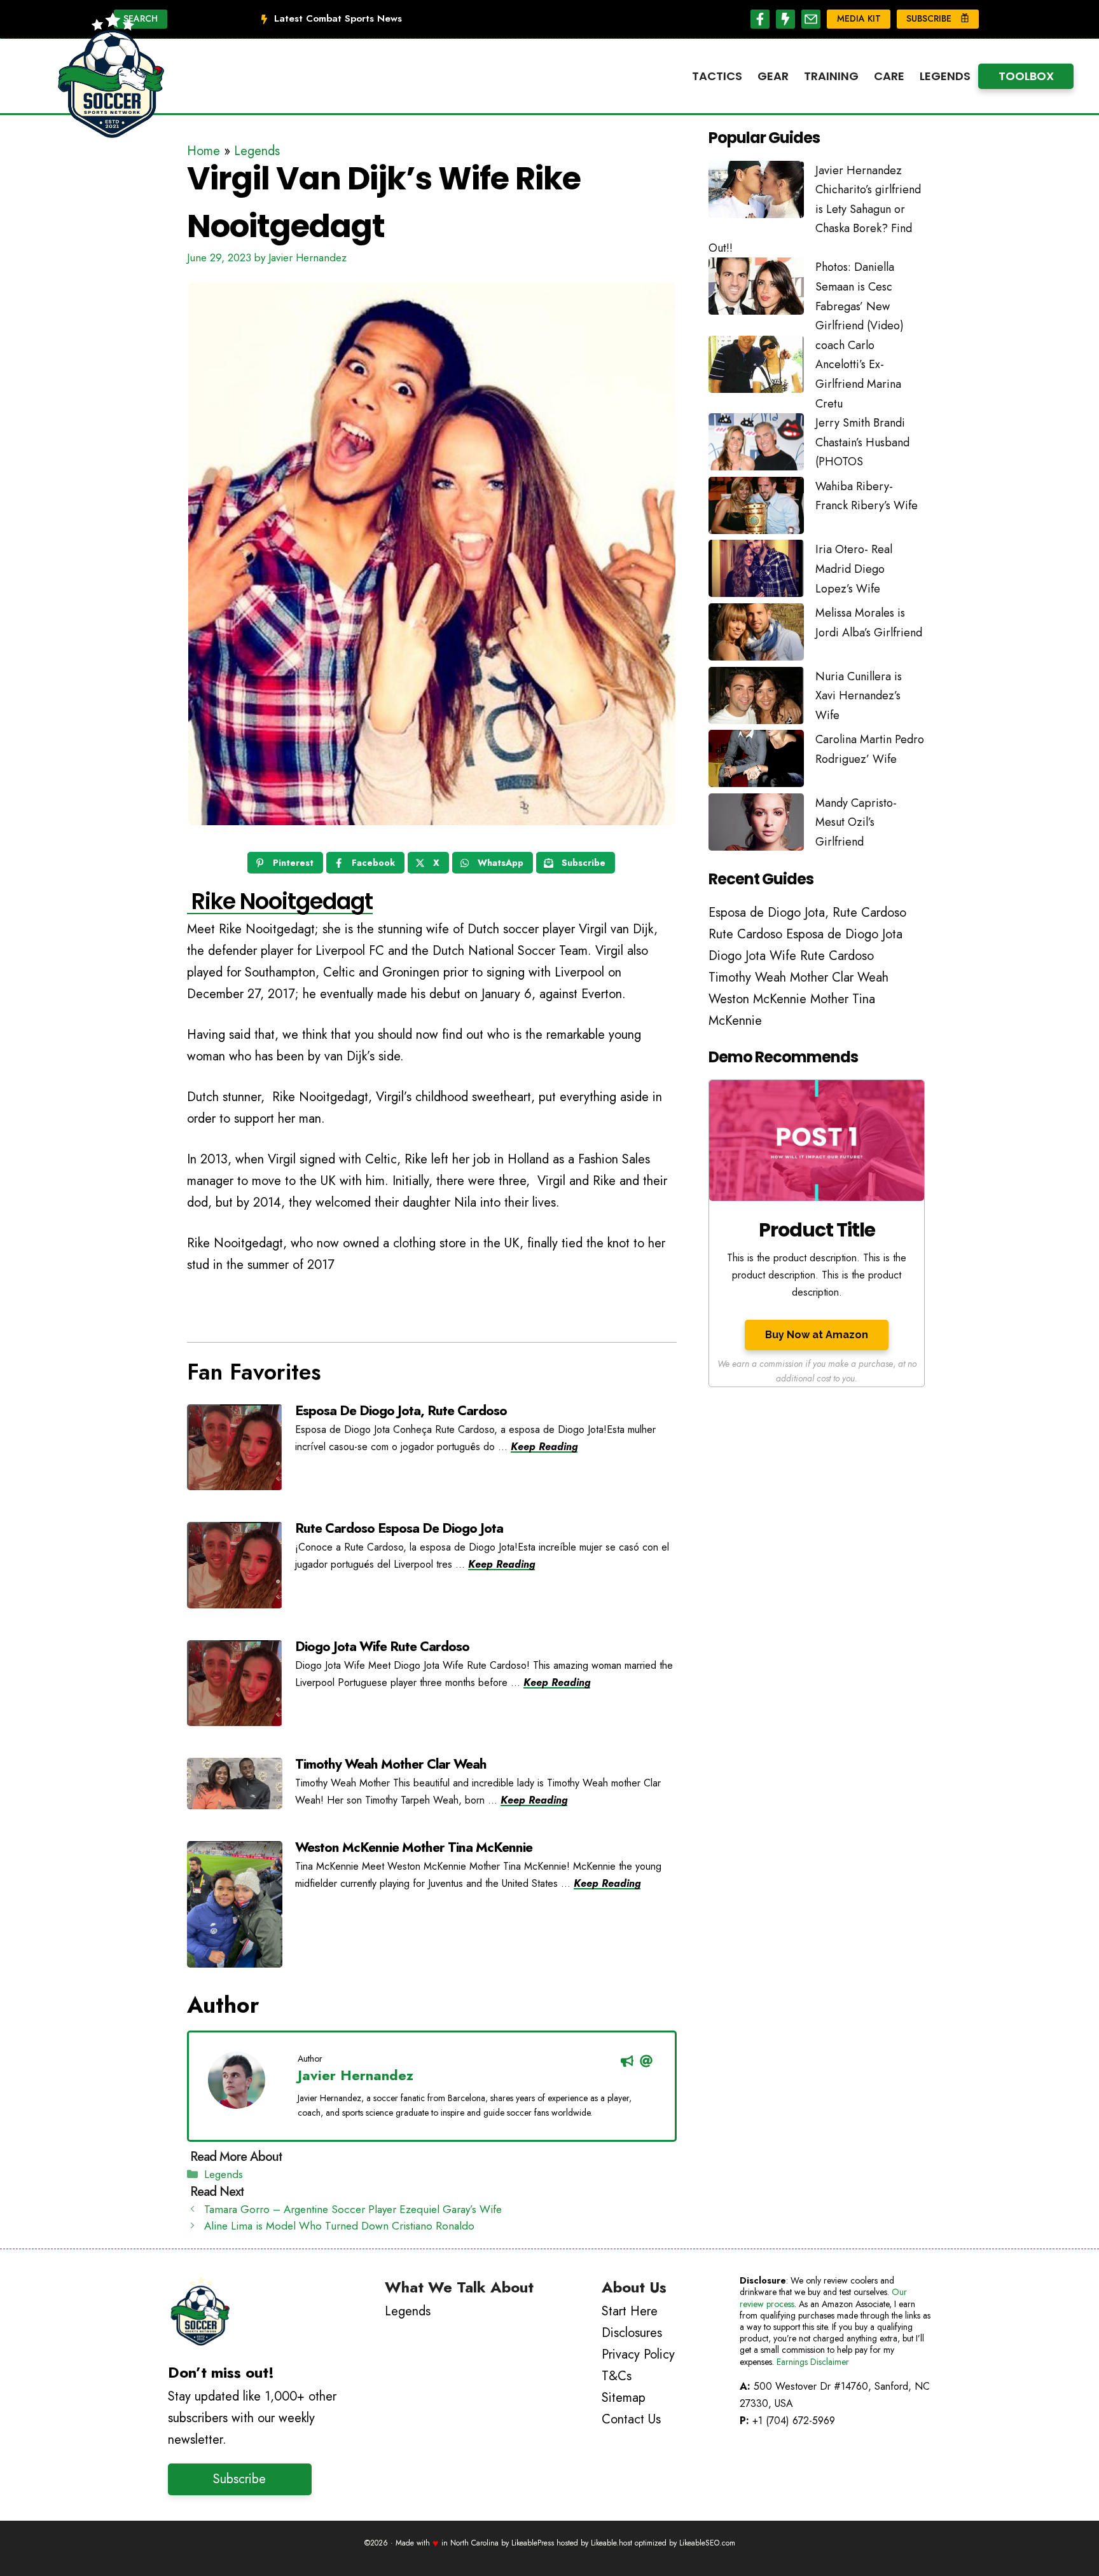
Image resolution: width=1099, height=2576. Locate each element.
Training (831, 76)
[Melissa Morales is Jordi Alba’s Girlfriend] (756, 635)
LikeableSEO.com (707, 2543)
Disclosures (632, 2333)
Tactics (717, 76)
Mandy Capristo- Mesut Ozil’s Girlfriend (856, 822)
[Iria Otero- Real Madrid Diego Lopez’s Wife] (756, 572)
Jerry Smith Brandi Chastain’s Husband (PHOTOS (862, 442)
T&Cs (617, 2376)
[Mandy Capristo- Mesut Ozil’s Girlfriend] (756, 825)
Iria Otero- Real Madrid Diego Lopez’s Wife (854, 569)
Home (204, 151)
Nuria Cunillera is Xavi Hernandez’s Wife (859, 696)
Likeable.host (612, 2543)
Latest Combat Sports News (338, 18)
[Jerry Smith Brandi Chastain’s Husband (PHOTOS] (756, 445)
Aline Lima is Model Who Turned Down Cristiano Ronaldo (339, 2226)
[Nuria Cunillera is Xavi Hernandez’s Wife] (756, 699)
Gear (773, 76)
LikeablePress (533, 2543)
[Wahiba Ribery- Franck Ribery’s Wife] (756, 509)
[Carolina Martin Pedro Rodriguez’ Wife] (756, 762)
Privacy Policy (638, 2354)
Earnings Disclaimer (813, 2362)
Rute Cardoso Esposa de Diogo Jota (399, 1528)
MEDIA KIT (859, 18)
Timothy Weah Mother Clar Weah (391, 1764)
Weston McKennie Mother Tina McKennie (414, 1847)
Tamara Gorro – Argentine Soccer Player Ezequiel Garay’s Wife (353, 2209)
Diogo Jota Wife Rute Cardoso (382, 1647)
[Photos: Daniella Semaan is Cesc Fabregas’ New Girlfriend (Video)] (756, 289)
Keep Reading (544, 1447)
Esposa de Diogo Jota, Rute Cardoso (401, 1411)
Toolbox (1026, 76)
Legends (945, 76)
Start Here (630, 2311)
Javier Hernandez (356, 2075)
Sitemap (624, 2398)
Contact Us (631, 2419)
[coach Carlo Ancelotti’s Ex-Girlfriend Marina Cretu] (756, 367)
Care (889, 76)
